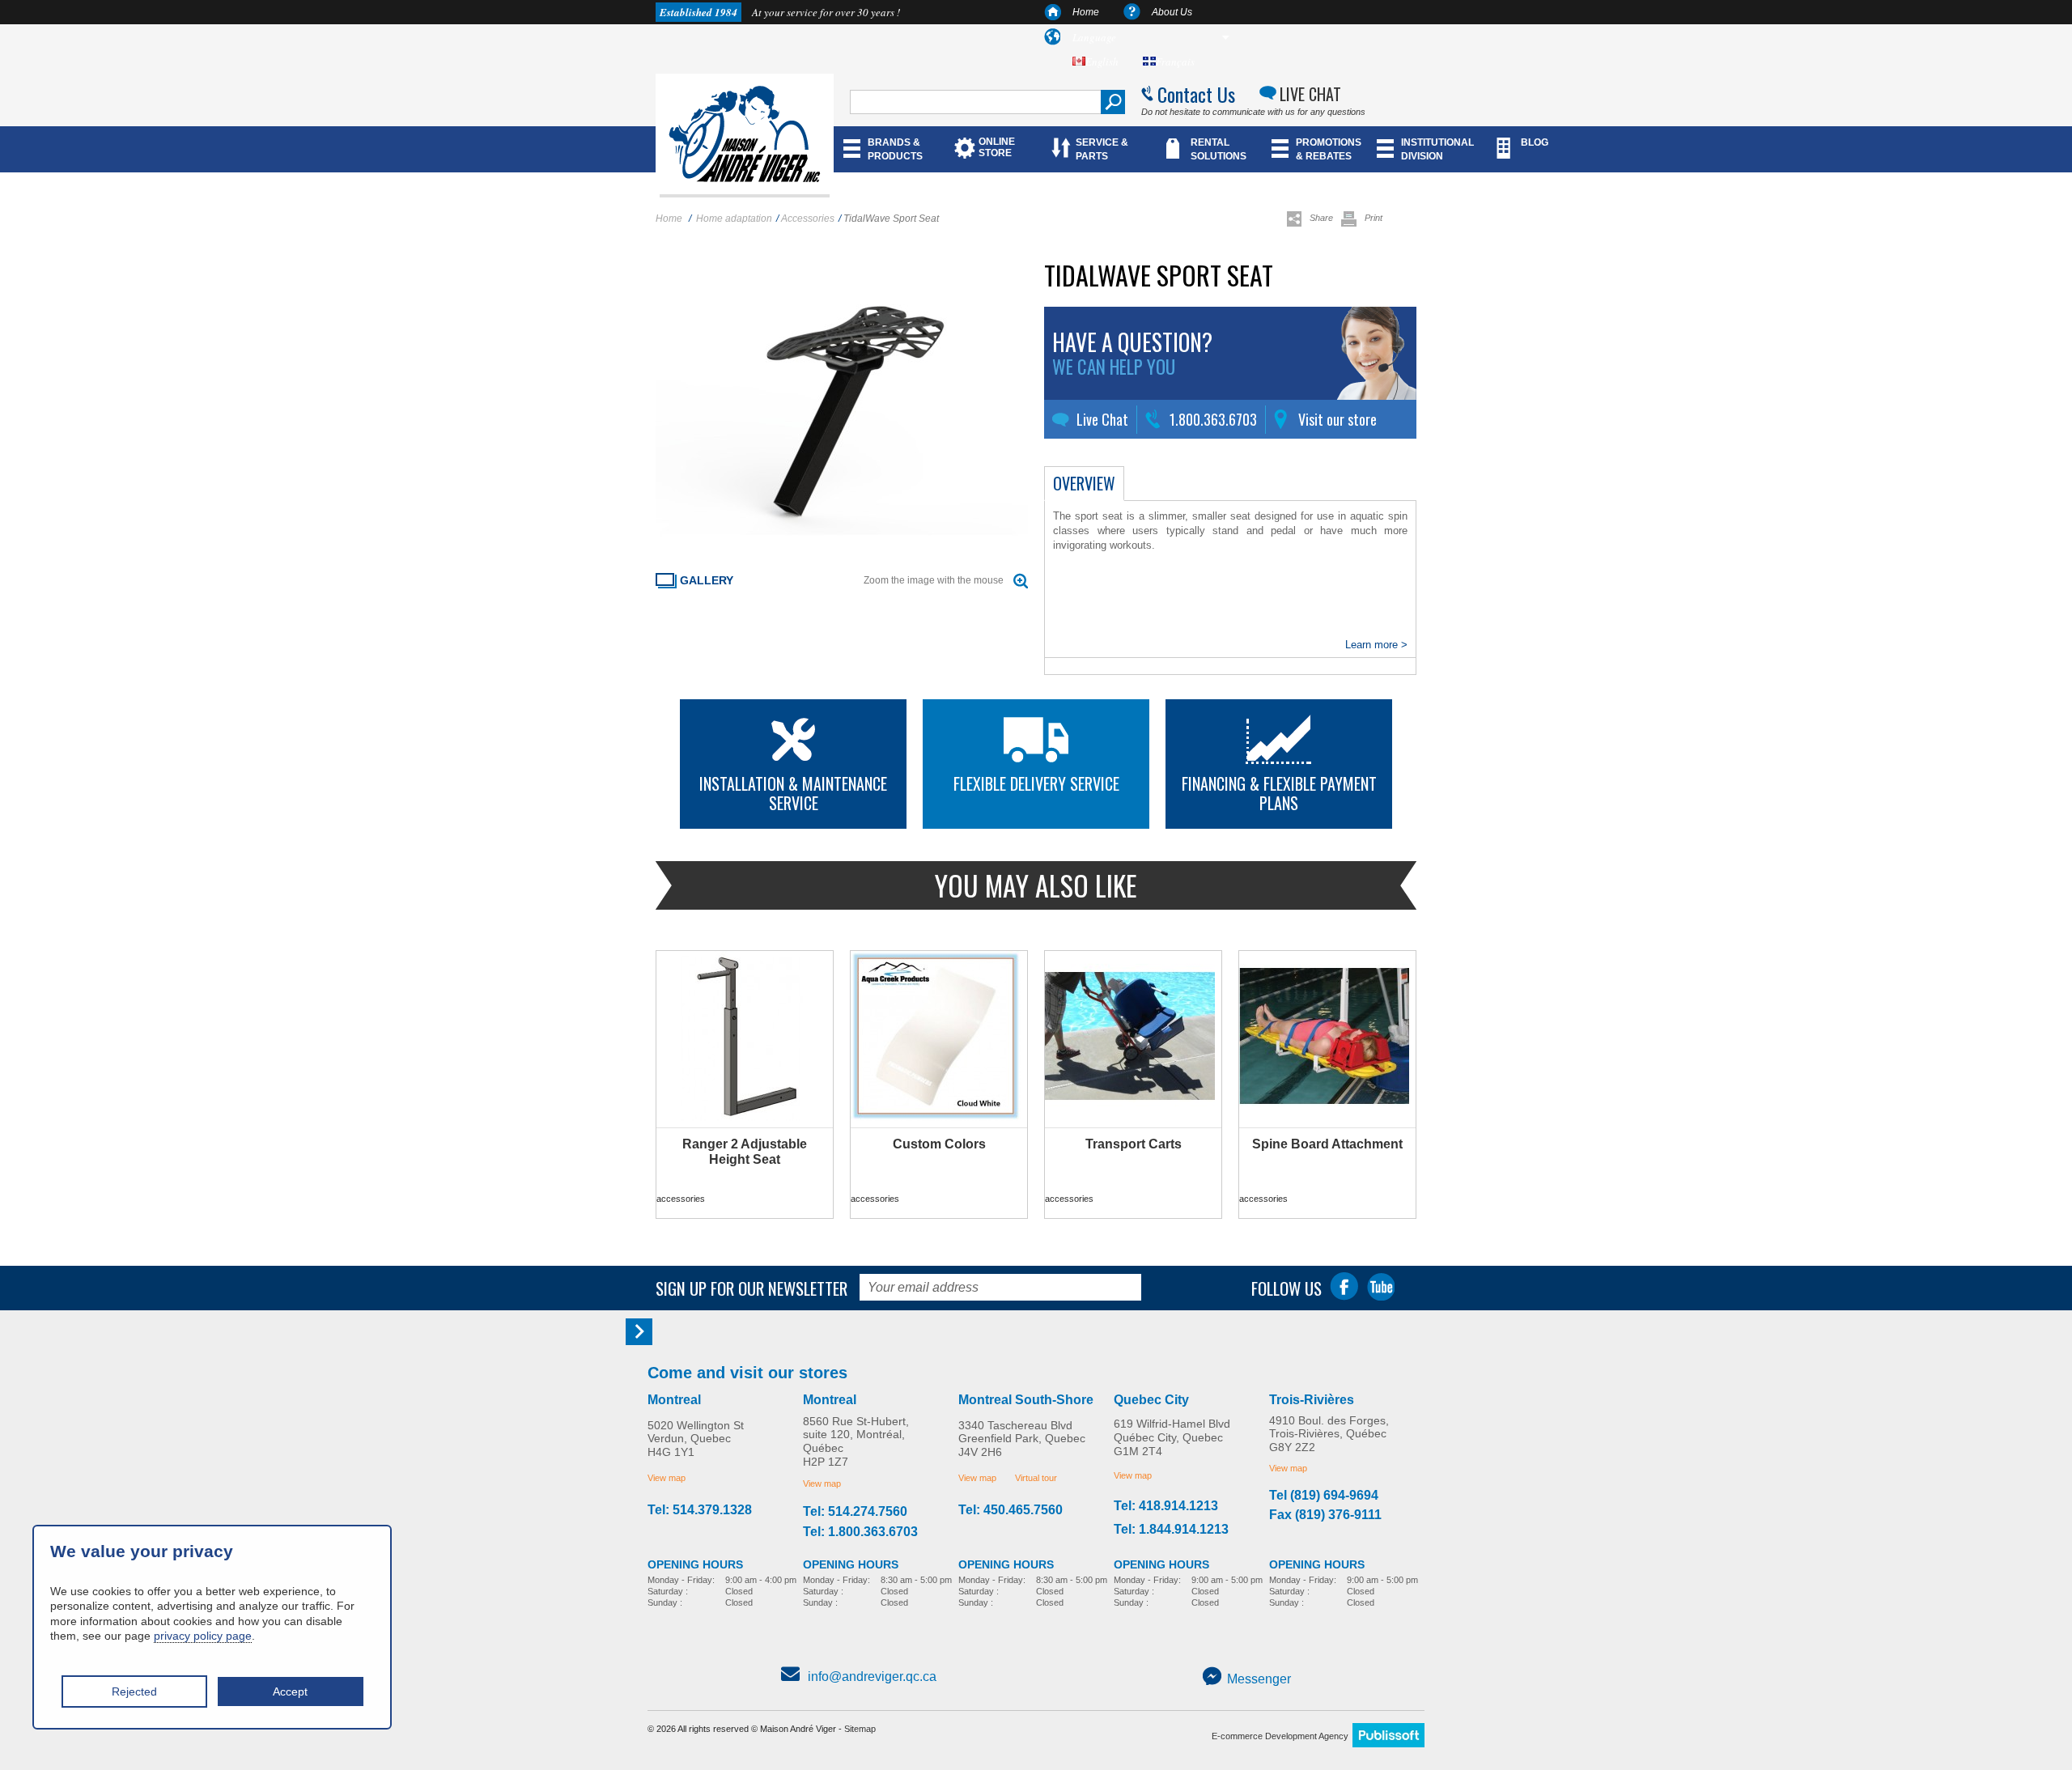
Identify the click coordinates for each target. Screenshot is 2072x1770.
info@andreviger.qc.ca (872, 1677)
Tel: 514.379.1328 (700, 1510)
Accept (290, 1691)
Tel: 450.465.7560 (1011, 1510)
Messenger (1259, 1679)
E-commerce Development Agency (1280, 1736)
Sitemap (860, 1729)
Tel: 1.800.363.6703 (860, 1532)
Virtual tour (1036, 1478)
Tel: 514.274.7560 (855, 1512)
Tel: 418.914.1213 (1166, 1506)
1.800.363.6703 (1213, 419)
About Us (1172, 12)
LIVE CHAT (1310, 94)
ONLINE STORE (997, 147)
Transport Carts (1134, 1144)
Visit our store (1337, 419)
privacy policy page (203, 1636)
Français (1175, 62)
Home (1086, 12)
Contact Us (1196, 94)
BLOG (1535, 142)
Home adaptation (734, 219)
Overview (1084, 483)
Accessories (808, 219)
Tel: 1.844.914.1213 (1171, 1530)
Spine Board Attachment (1327, 1144)
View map (667, 1478)
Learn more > (1376, 645)
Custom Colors (939, 1144)
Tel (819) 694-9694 (1324, 1496)
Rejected (134, 1691)
